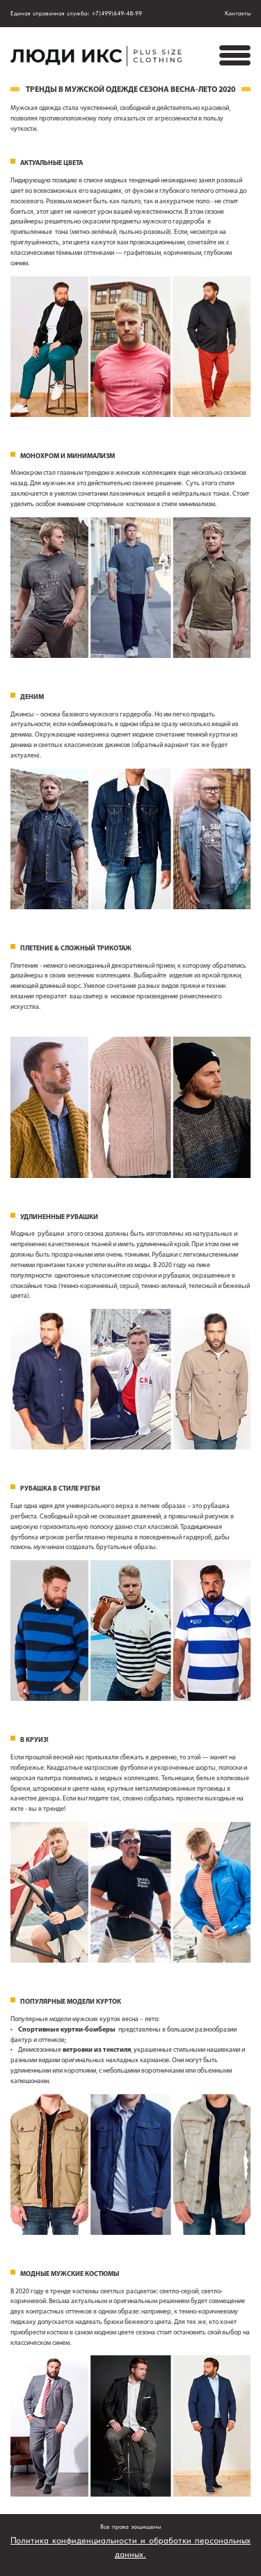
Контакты (238, 14)
